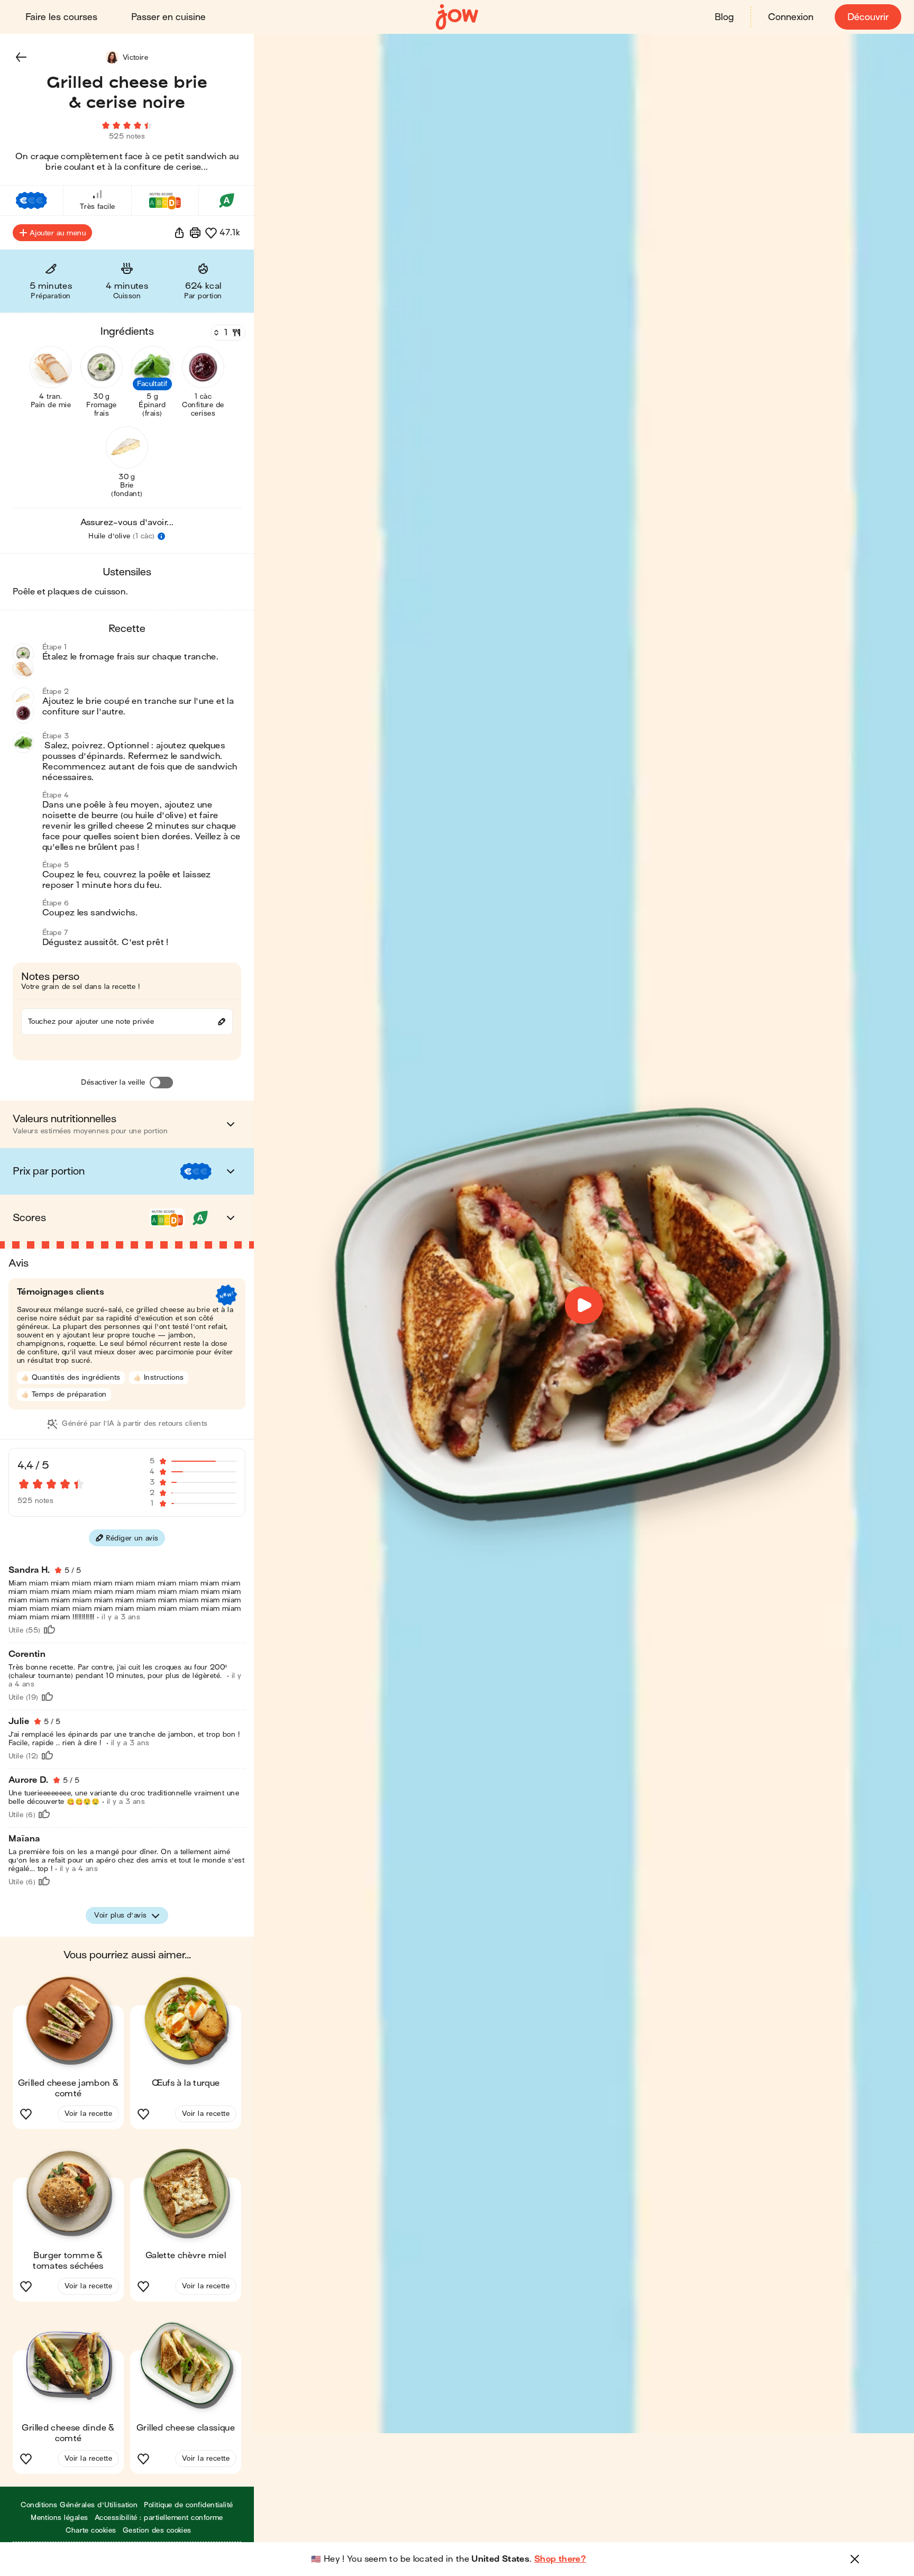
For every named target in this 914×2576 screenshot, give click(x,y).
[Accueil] (457, 17)
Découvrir (868, 17)
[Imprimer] (195, 233)
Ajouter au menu (58, 233)
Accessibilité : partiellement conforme (159, 2518)
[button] (21, 57)
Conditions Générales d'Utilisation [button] (79, 2505)
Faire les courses (61, 17)
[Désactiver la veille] (161, 1083)
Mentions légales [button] (60, 2518)
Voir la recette (88, 2114)
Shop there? (560, 2559)
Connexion (791, 17)
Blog (724, 17)
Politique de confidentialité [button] (188, 2505)
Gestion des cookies (157, 2530)
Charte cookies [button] (91, 2530)
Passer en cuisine (168, 17)
